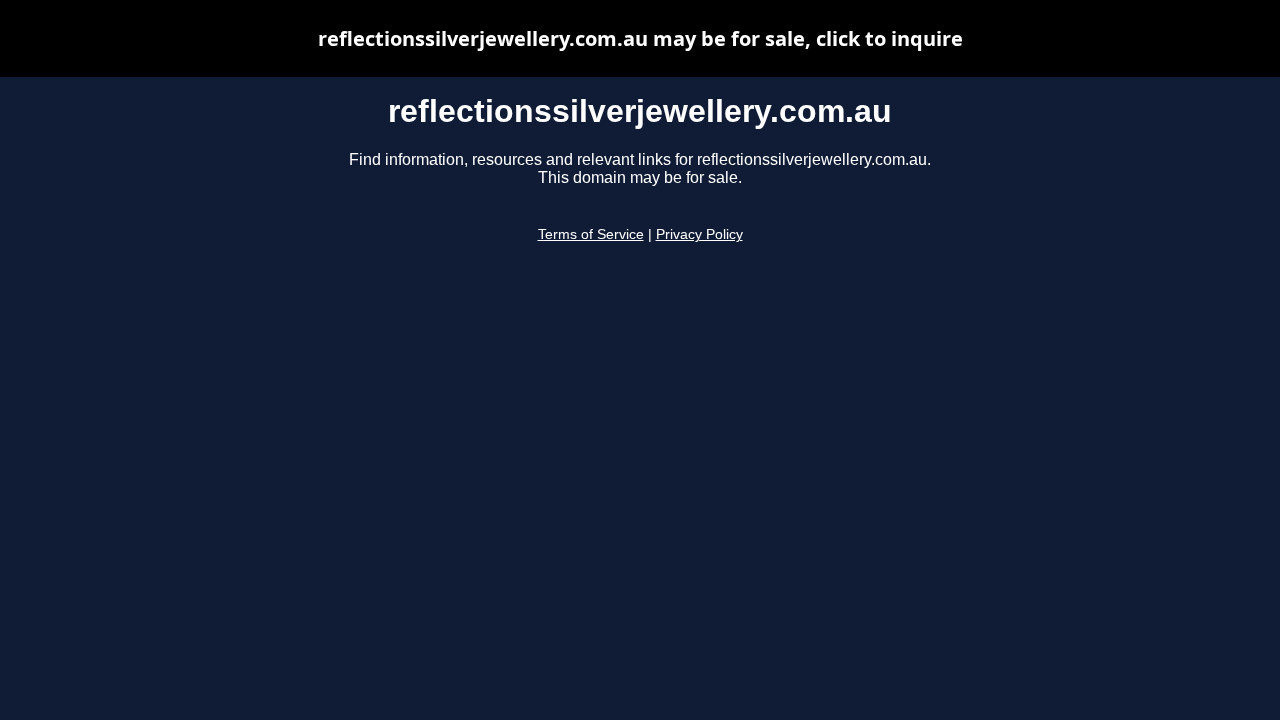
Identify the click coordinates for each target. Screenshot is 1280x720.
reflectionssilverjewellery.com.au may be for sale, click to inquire (640, 38)
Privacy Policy (699, 234)
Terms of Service (591, 234)
